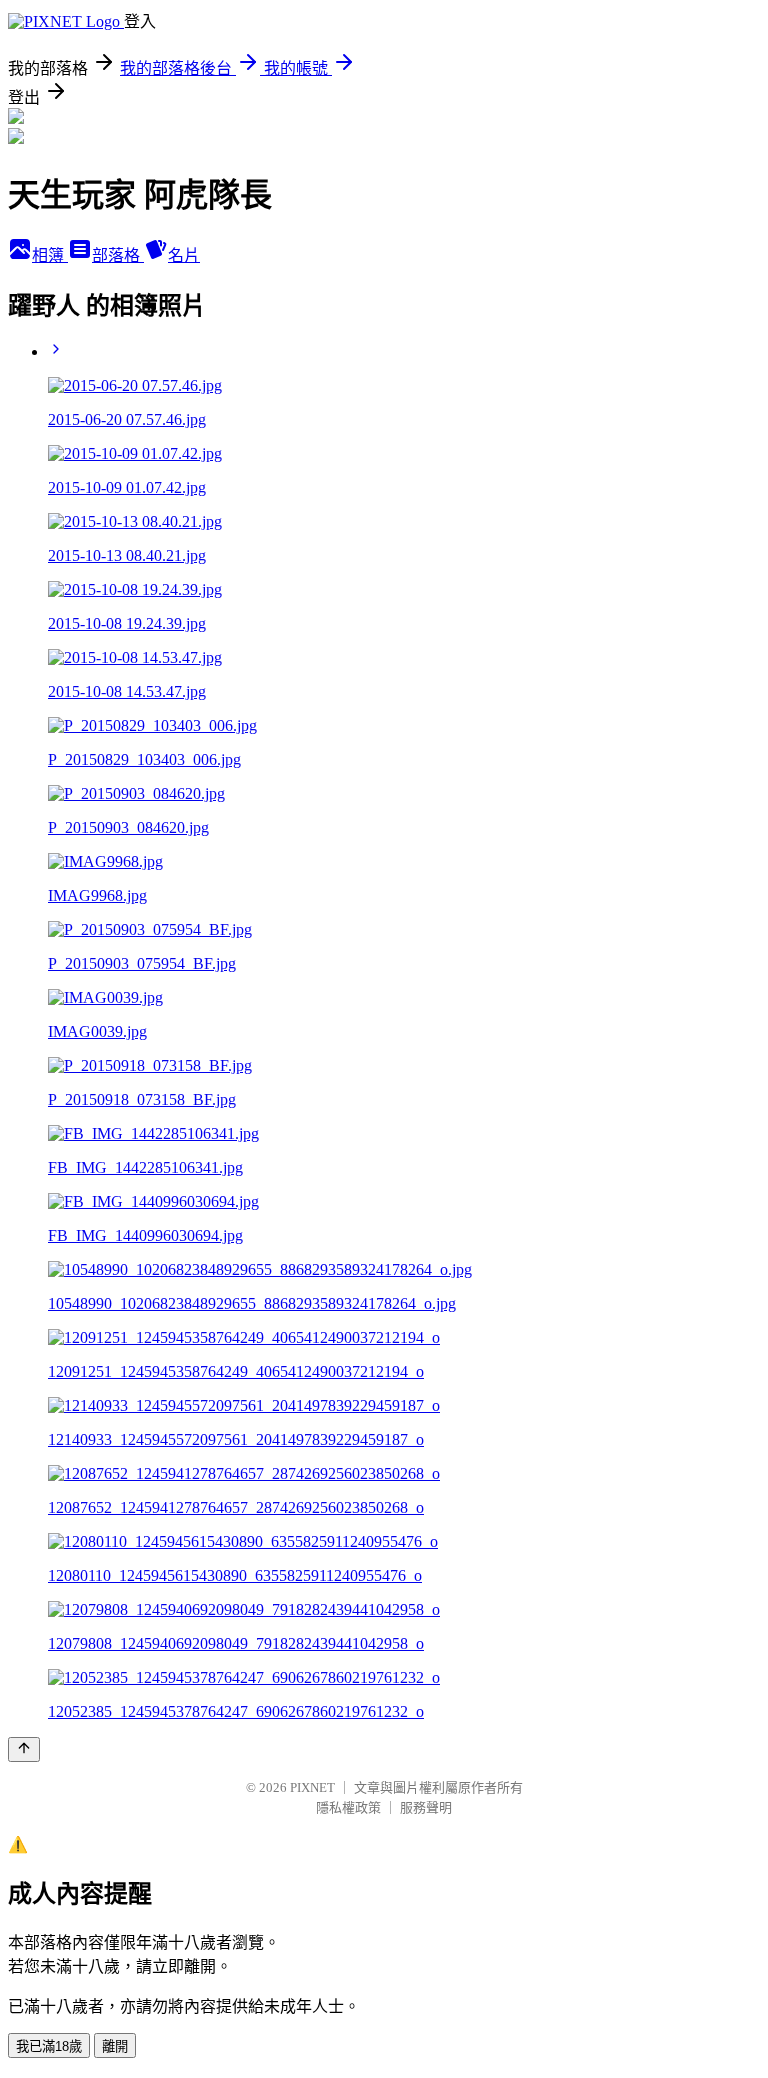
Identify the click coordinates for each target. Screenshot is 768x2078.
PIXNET (312, 1787)
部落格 (118, 255)
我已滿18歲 (49, 2046)
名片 (184, 255)
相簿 (50, 255)
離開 (115, 2046)
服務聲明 (426, 1807)
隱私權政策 (348, 1807)
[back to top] (24, 1749)
